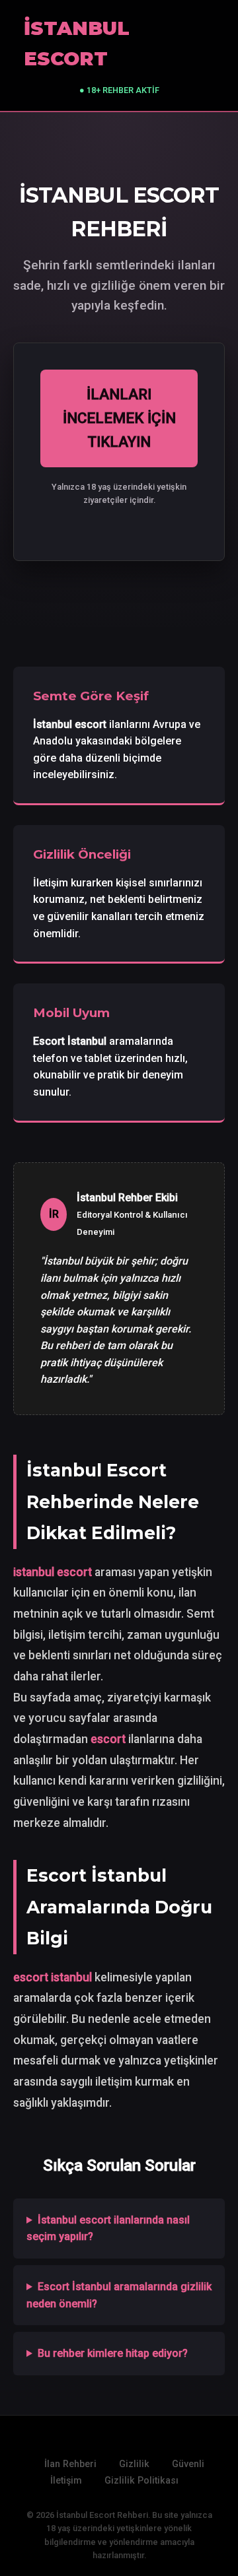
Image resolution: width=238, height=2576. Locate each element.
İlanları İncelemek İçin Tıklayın (119, 418)
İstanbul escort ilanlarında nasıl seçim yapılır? (108, 2229)
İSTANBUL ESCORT (77, 43)
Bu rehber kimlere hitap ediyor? (113, 2353)
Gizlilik (134, 2464)
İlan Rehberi (70, 2464)
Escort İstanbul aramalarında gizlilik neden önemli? (119, 2295)
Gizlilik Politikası (141, 2481)
